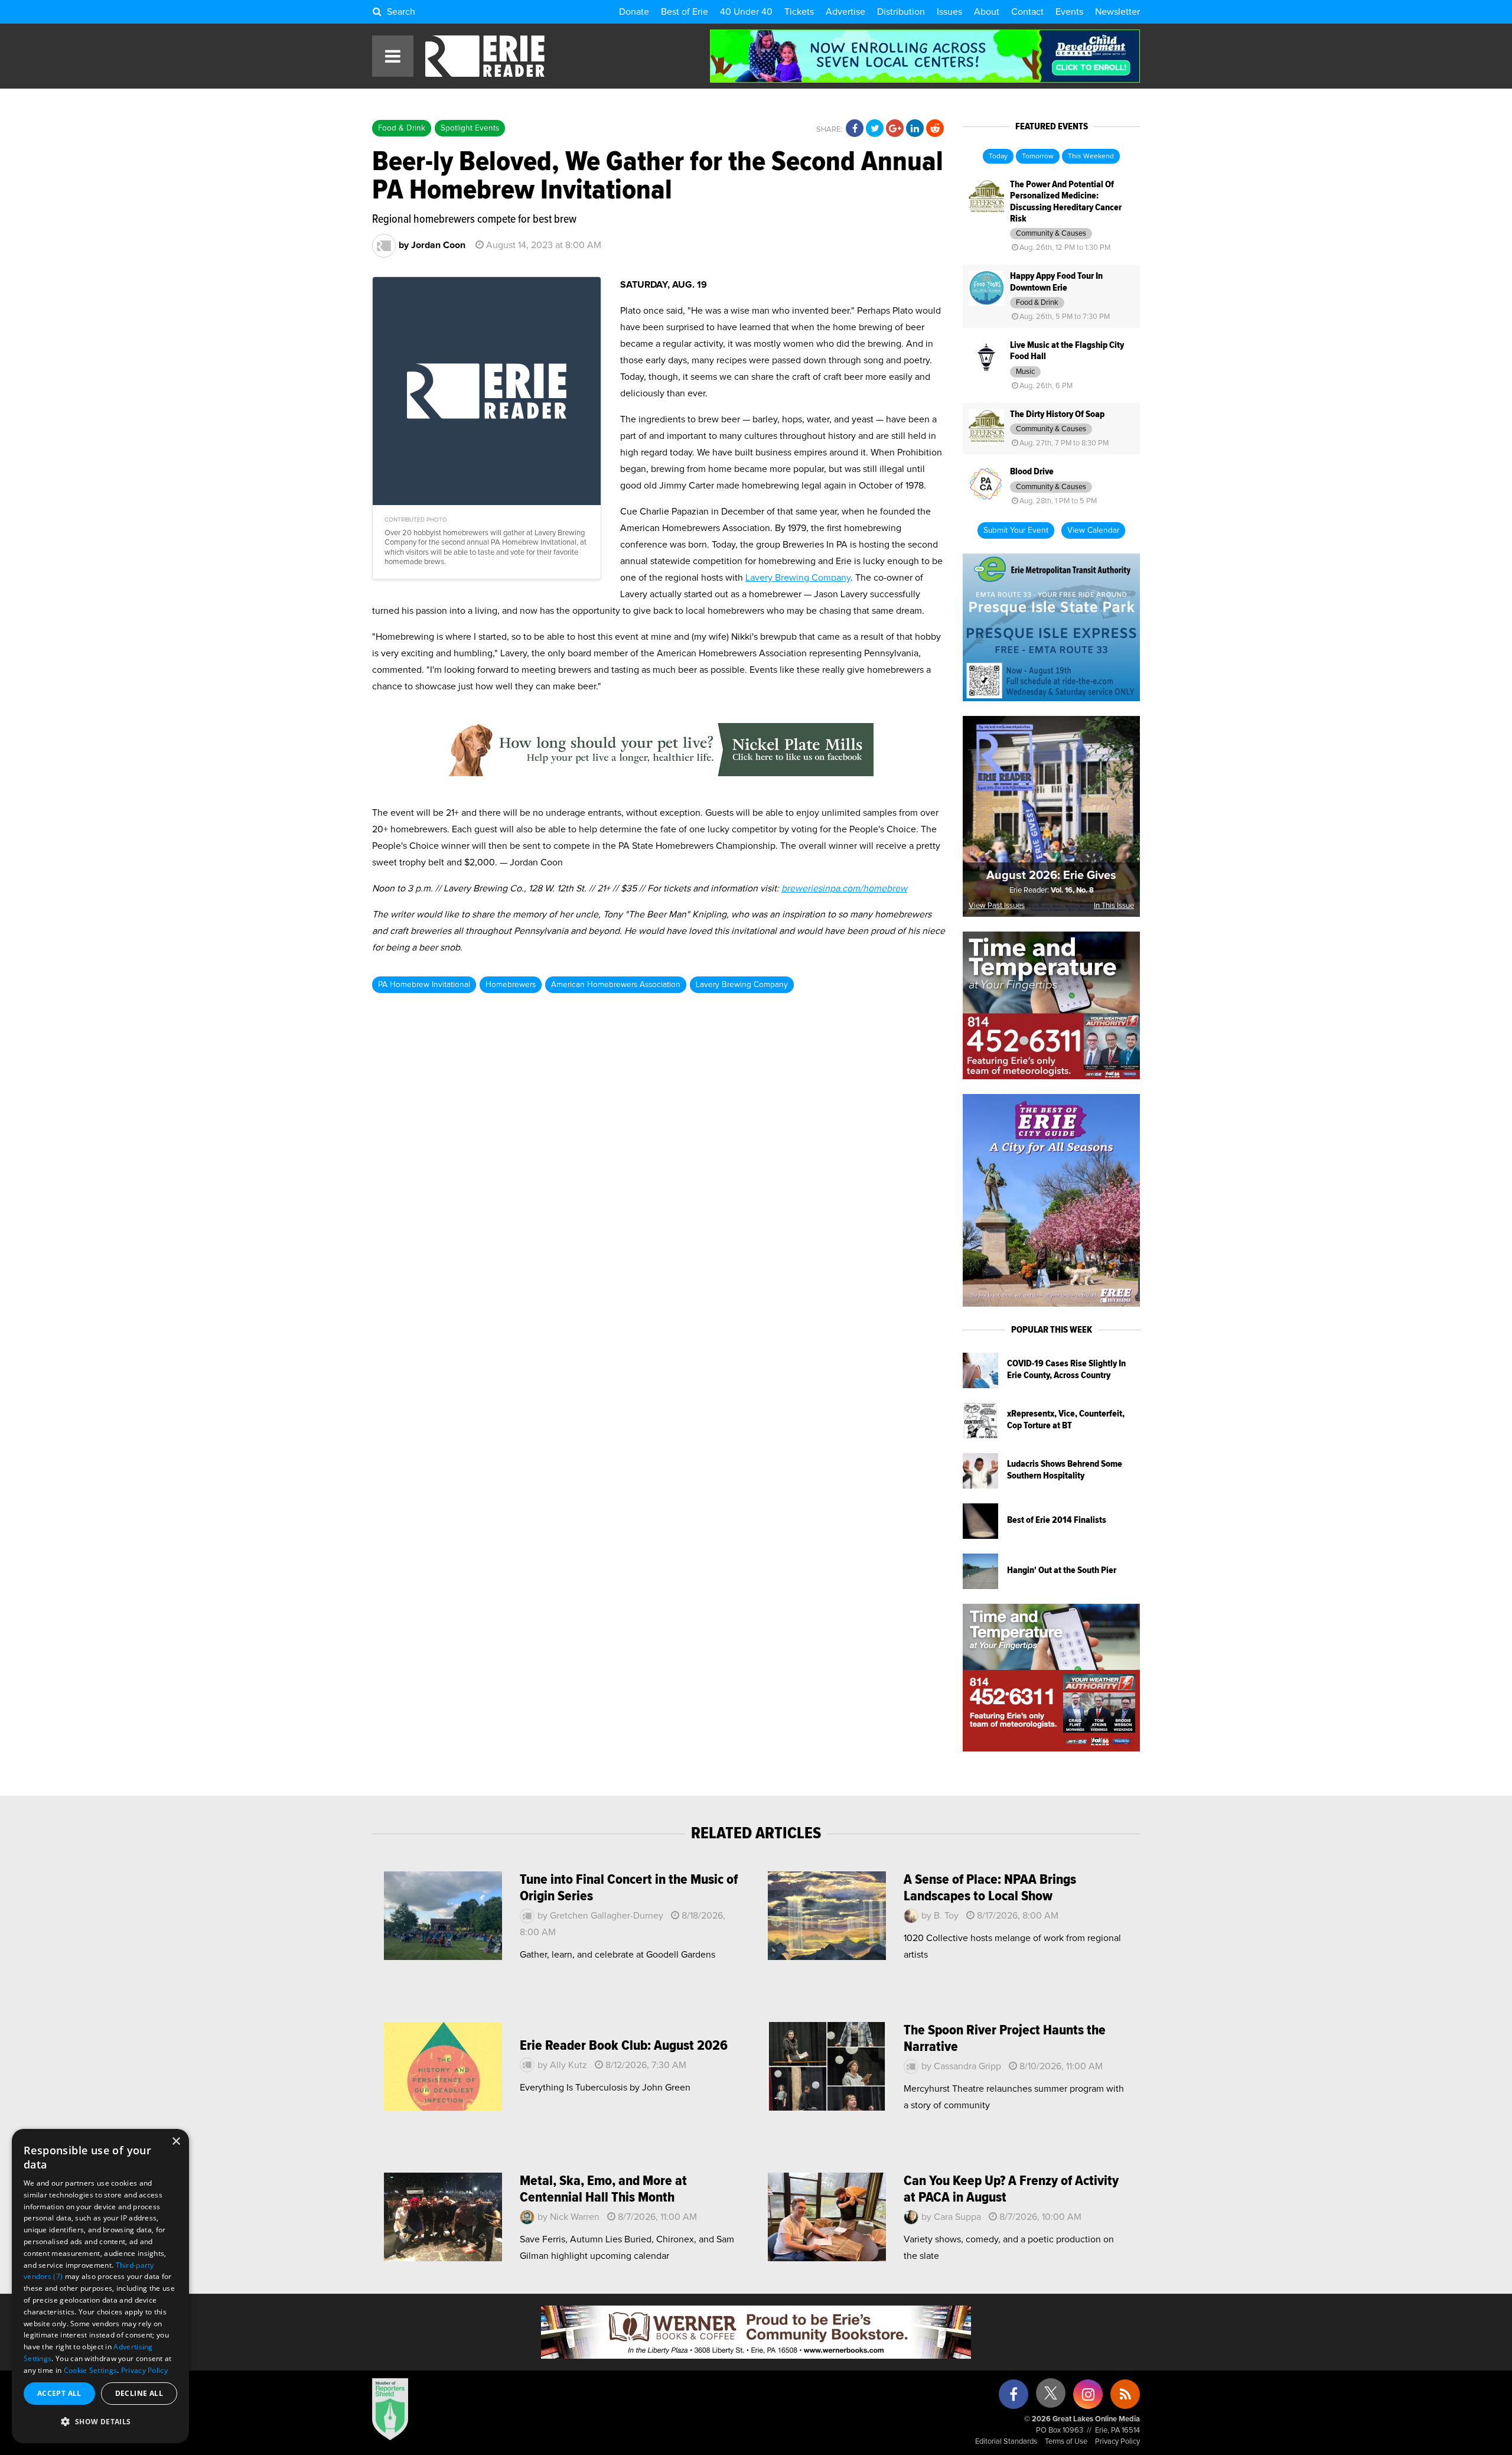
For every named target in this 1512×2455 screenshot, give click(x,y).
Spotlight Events (470, 128)
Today (998, 157)
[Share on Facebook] (855, 129)
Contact (1027, 12)
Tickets (799, 12)
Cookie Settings (91, 2370)
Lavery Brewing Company (798, 578)
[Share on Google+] (895, 129)
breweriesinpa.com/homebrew (844, 888)
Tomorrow (1038, 157)
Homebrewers (511, 985)
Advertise (845, 12)
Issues (949, 12)
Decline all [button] (139, 2393)
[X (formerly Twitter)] (1051, 2397)
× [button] (176, 2142)
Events (1069, 12)
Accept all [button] (59, 2393)
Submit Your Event (1016, 530)
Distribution (901, 12)
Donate (634, 12)
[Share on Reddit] (935, 129)
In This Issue (1114, 906)
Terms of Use (1066, 2442)
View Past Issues (997, 906)
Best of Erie (685, 12)
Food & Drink (402, 128)
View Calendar (1093, 530)
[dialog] (100, 2286)
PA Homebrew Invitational (424, 985)
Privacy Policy (1117, 2442)
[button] (100, 2422)
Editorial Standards (1006, 2442)
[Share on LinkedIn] (915, 129)
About (987, 12)
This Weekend (1091, 157)
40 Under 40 (746, 12)
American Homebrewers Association (616, 985)
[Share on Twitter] (875, 129)
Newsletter (1117, 12)
